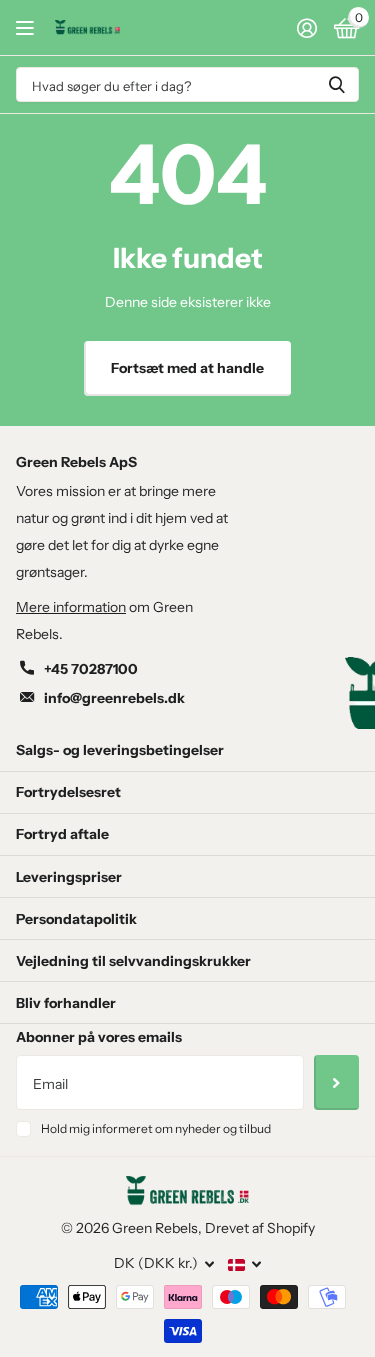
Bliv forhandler (66, 1003)
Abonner (336, 1082)
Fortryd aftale (62, 834)
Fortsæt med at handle (187, 368)
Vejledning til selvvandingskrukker (133, 961)
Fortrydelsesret (68, 792)
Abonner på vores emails (99, 1037)
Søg (337, 84)
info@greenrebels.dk (114, 698)
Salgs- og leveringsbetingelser (120, 750)
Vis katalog (27, 27)
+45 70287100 (91, 669)
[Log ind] (306, 28)
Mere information (71, 607)
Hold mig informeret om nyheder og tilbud (156, 1128)
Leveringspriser (69, 877)
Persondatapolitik (76, 919)
